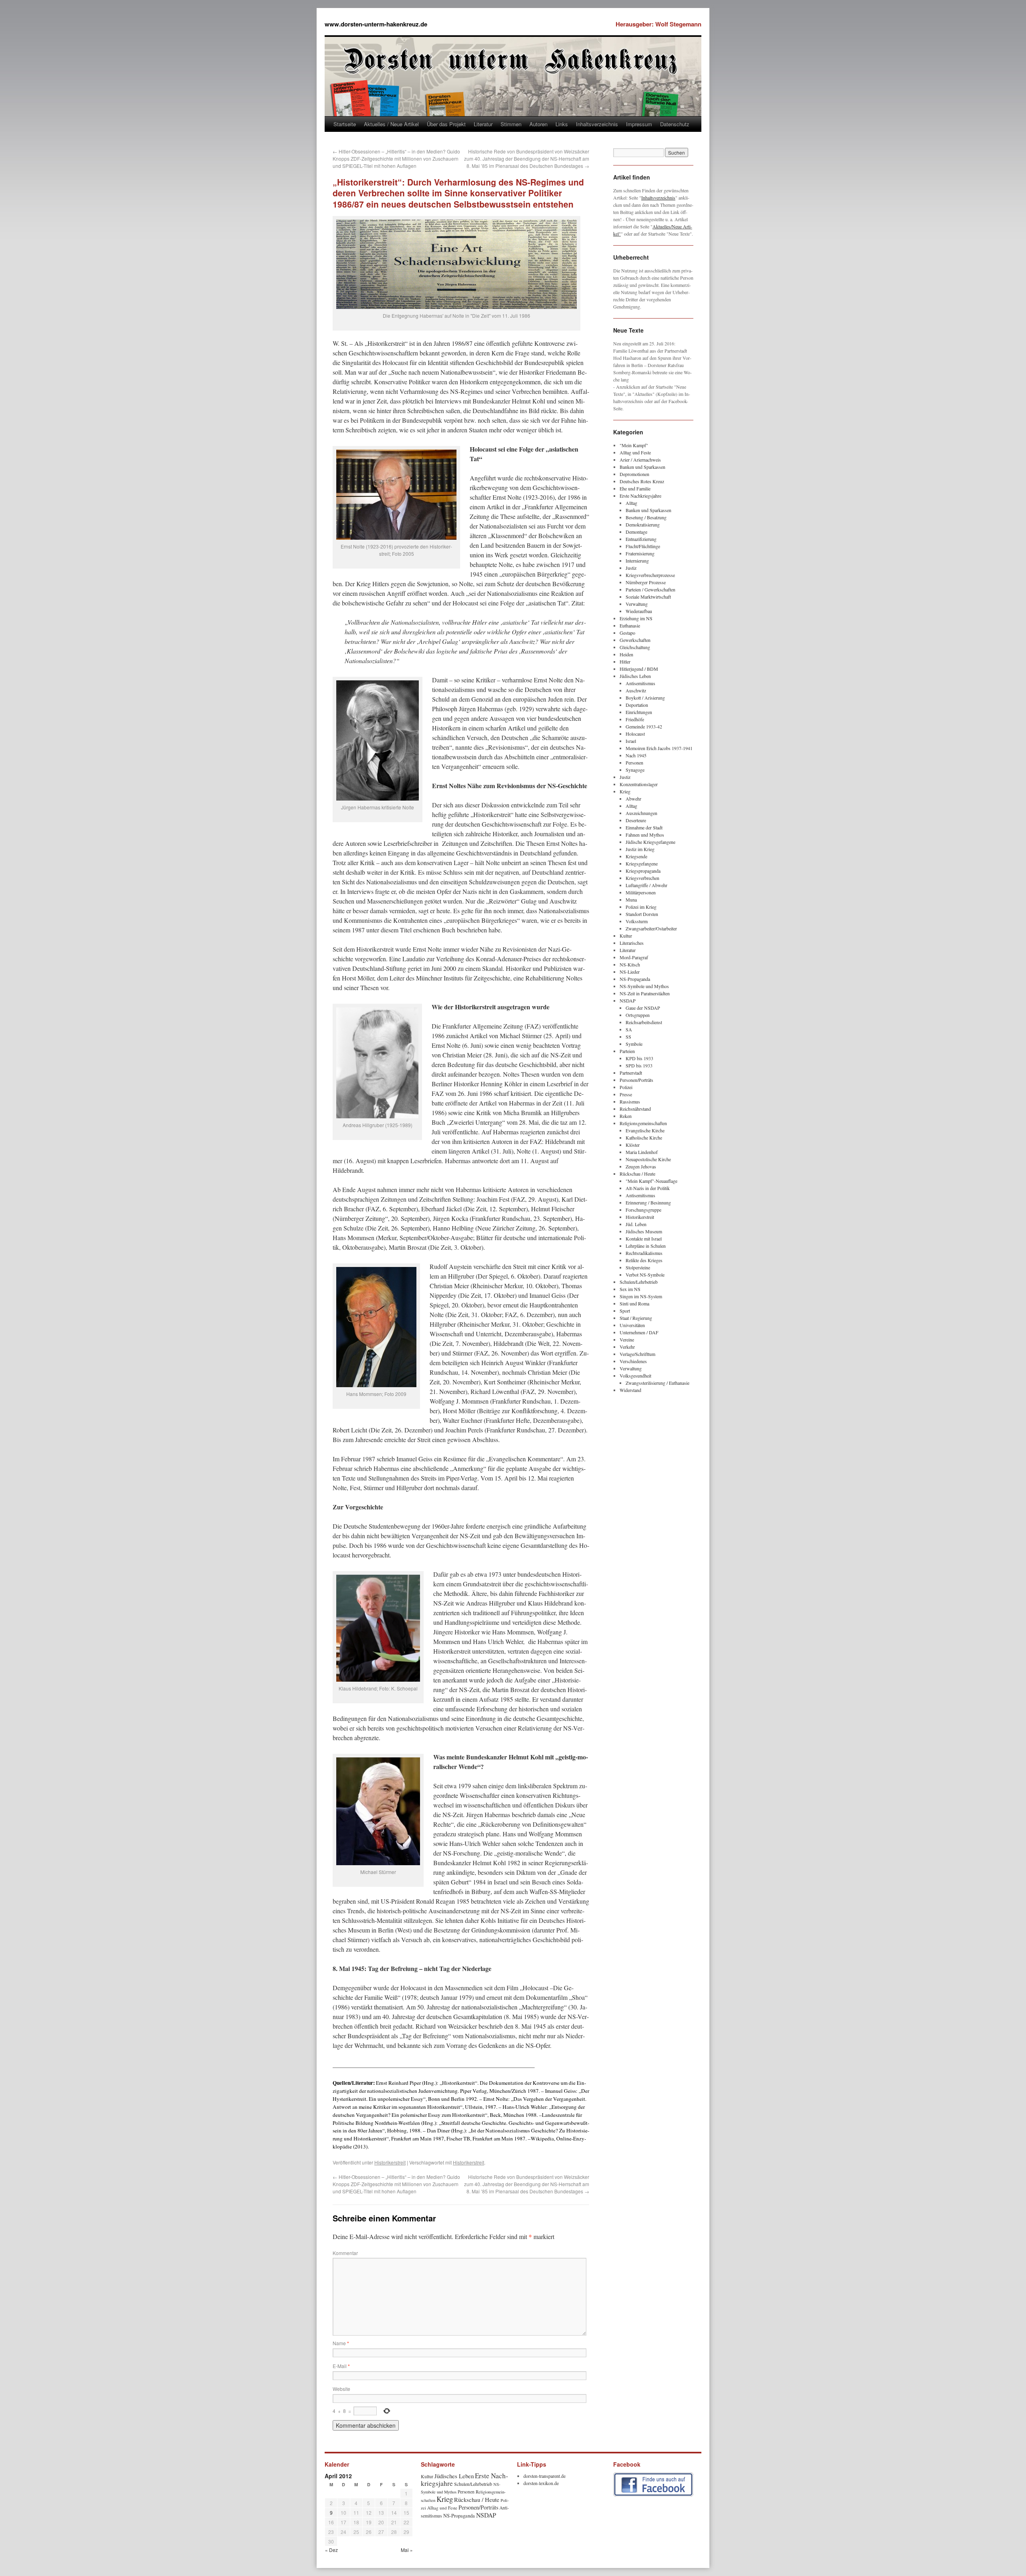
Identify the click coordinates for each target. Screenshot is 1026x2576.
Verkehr (627, 1347)
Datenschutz (675, 124)
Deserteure (636, 820)
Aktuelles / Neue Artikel (391, 124)
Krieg (625, 791)
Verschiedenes (633, 1361)
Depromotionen (634, 474)
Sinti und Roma (634, 1303)
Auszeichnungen (641, 813)
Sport (625, 1311)
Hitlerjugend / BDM (639, 669)
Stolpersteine (638, 1267)
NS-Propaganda (635, 979)
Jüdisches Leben (635, 676)
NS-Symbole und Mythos (644, 986)
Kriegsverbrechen (642, 878)
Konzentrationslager (639, 784)
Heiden (626, 654)
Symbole (634, 1044)
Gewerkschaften (635, 640)
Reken (626, 1116)
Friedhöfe (635, 719)
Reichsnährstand (635, 1109)
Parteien (627, 1051)
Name (341, 2343)
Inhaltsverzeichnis (597, 124)
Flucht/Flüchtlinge (643, 546)
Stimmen (511, 124)
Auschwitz (636, 690)
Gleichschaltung (635, 647)
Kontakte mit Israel (644, 1239)
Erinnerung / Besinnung (648, 1202)
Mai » (407, 2550)
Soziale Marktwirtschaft (648, 597)
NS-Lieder (630, 972)
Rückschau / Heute (637, 1174)
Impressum (639, 124)
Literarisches (632, 943)
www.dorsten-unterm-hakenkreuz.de (376, 24)
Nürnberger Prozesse (646, 582)
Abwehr (633, 799)
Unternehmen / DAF (639, 1332)
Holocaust (635, 734)
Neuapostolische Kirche (648, 1159)
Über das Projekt (446, 124)
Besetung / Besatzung (646, 517)
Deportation (637, 705)
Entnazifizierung (641, 539)
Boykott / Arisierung (645, 698)
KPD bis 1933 (639, 1058)
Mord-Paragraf (634, 957)
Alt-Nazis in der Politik (648, 1188)
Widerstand (630, 1390)
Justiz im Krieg (640, 849)
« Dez (331, 2550)
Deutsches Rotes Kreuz (642, 481)
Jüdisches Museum (644, 1231)
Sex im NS (630, 1289)
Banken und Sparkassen (642, 467)
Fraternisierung (640, 553)
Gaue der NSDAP (643, 1008)
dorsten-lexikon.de (541, 2483)
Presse (626, 1094)
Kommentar (345, 2253)
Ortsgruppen (638, 1015)
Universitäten (632, 1325)
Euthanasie (630, 625)
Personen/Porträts (636, 1080)
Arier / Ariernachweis (640, 460)
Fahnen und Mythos (645, 835)
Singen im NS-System (641, 1296)
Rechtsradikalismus (644, 1253)
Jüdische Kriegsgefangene (650, 842)
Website (341, 2389)
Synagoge (635, 770)
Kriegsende (636, 856)
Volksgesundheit (635, 1376)
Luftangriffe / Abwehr (646, 885)
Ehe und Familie (635, 488)
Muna (631, 900)
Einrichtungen (639, 712)
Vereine (627, 1339)
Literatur (483, 124)
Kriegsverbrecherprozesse (650, 575)
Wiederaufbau (639, 611)
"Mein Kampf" (634, 445)
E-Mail (341, 2366)
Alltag (631, 503)
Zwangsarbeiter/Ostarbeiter (651, 928)
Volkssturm (637, 921)
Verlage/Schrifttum (637, 1354)
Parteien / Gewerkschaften (650, 589)
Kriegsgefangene (642, 863)
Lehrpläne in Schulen (646, 1246)
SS (628, 1037)
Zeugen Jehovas (641, 1166)
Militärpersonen (641, 892)
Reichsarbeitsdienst (644, 1022)
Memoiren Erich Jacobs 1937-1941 (659, 748)
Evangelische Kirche (645, 1130)
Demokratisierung (643, 524)
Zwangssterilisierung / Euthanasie (657, 1383)
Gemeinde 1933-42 (644, 726)
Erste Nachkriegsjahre (640, 496)
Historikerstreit (390, 2162)
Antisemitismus (640, 683)
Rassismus (630, 1101)
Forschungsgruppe (643, 1210)
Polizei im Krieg (641, 907)
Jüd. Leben (636, 1224)
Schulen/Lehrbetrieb (639, 1282)
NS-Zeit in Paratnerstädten (645, 993)
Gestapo (627, 633)
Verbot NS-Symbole (645, 1275)
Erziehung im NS (636, 618)
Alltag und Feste (635, 452)
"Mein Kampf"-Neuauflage (651, 1181)
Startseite (345, 124)
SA (629, 1029)
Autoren (538, 124)
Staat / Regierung (636, 1318)
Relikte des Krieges (644, 1260)
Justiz (631, 568)
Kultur (626, 936)
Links (562, 124)
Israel (631, 741)
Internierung (637, 561)
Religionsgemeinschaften (643, 1123)
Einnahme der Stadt (644, 827)
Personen (634, 763)
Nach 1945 (636, 755)
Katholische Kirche (644, 1138)
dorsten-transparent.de (544, 2476)
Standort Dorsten (642, 914)
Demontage (636, 532)
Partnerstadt (631, 1073)
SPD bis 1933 (639, 1065)
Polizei (626, 1087)
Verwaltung (637, 604)
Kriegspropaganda (643, 871)
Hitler (625, 662)
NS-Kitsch (630, 964)
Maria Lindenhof (642, 1152)
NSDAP (628, 1001)
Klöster (633, 1145)
